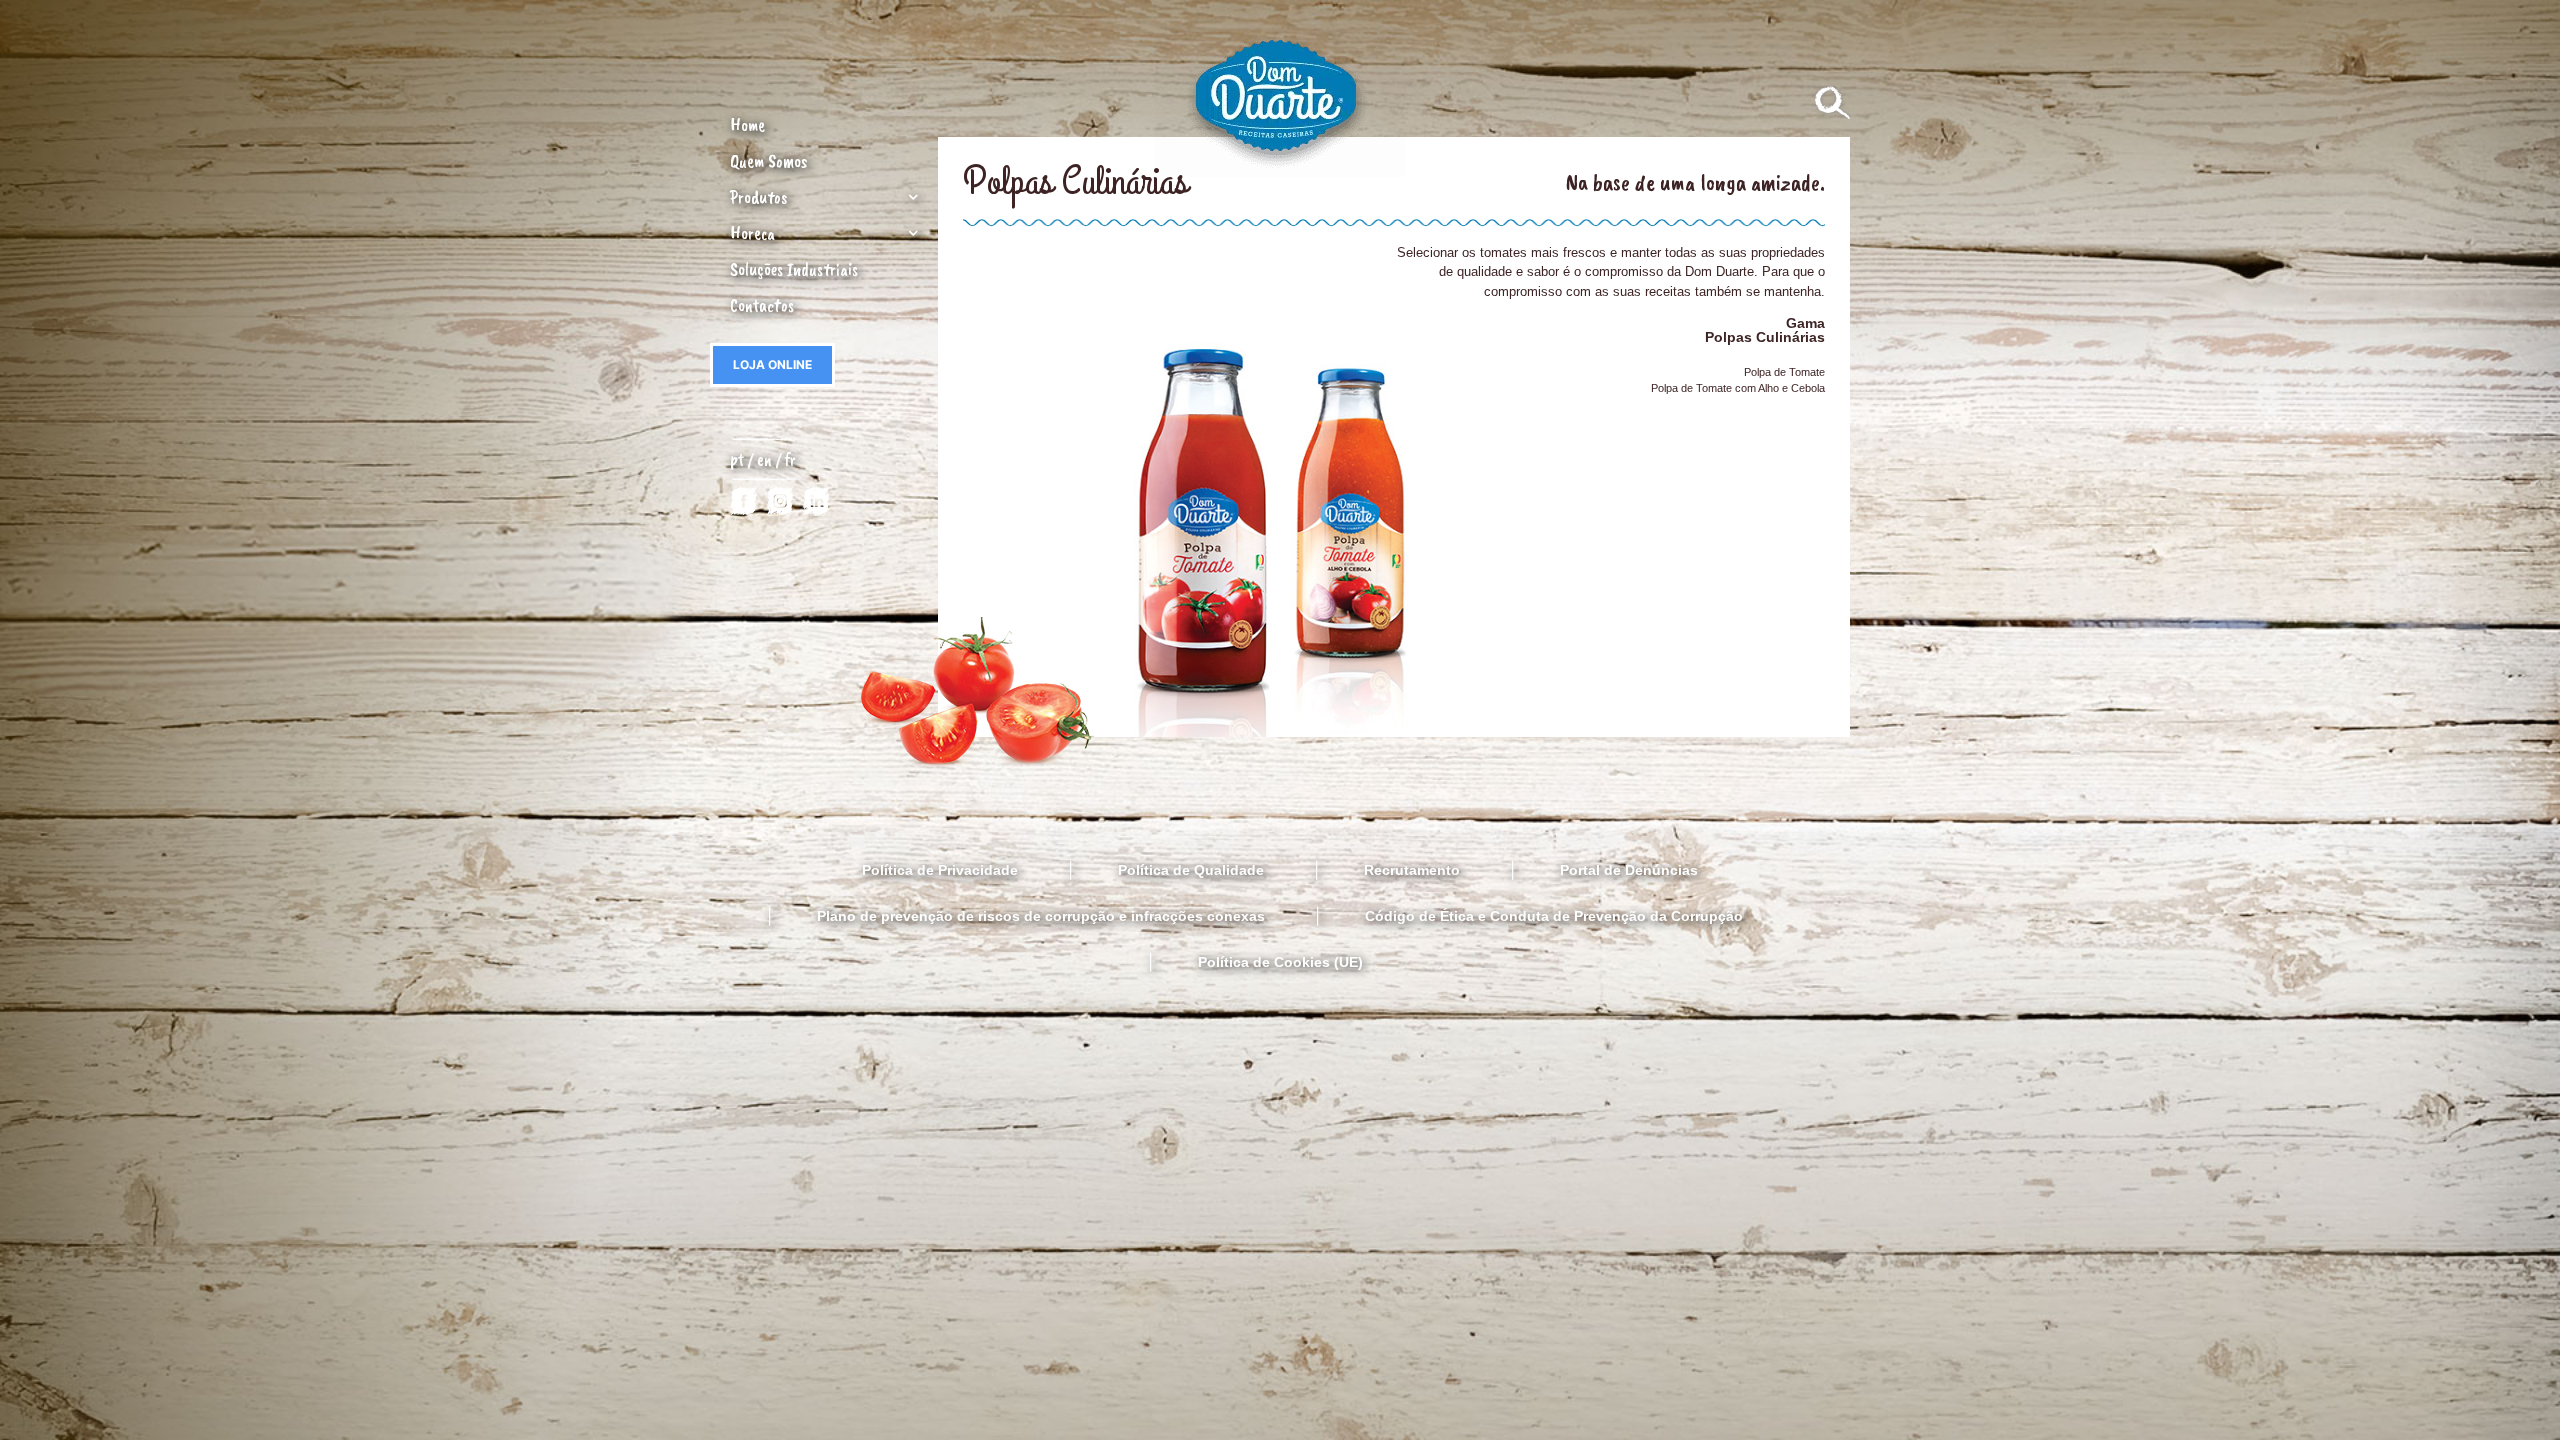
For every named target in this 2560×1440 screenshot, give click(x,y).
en (766, 459)
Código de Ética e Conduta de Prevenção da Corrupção (1554, 916)
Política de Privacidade (940, 870)
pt (737, 459)
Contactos (762, 305)
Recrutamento (1412, 870)
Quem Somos (768, 161)
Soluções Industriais (794, 269)
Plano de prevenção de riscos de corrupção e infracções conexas (1041, 916)
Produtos (758, 197)
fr (790, 459)
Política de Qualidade (1191, 870)
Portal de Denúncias (1629, 870)
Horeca (752, 233)
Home (747, 125)
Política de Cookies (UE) (1280, 962)
